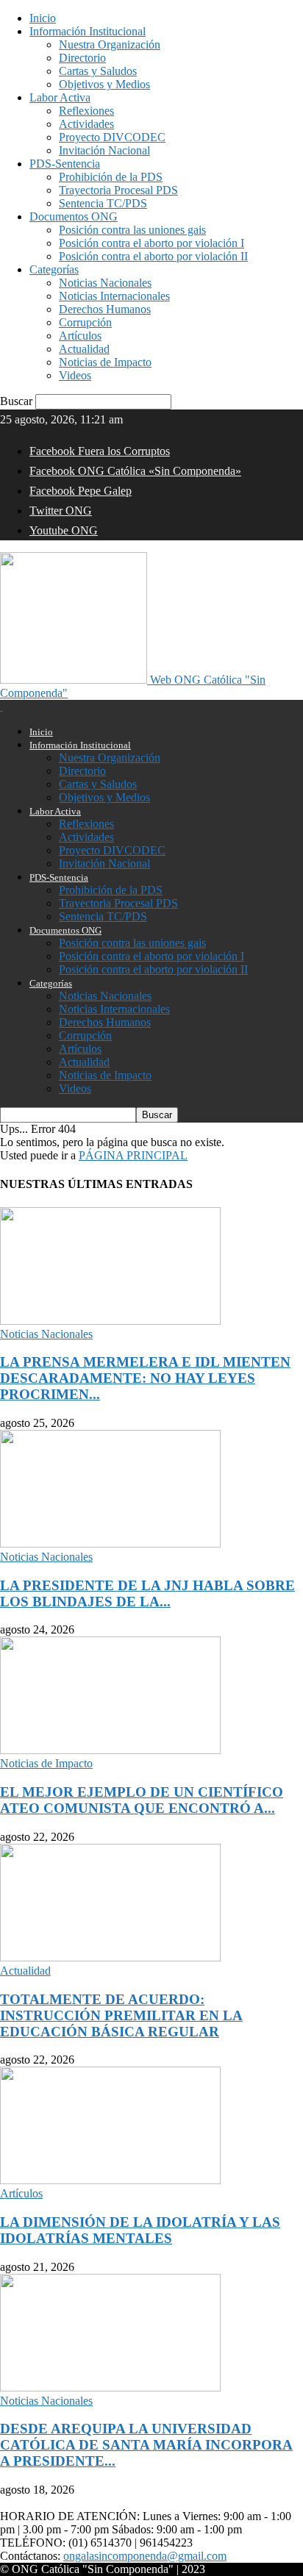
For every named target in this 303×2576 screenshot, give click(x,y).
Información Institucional (88, 31)
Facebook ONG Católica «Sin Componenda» (135, 471)
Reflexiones (86, 111)
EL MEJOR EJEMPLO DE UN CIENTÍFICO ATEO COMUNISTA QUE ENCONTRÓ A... (142, 1800)
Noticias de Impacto (105, 362)
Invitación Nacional (104, 150)
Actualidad (84, 349)
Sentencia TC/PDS (103, 203)
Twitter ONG (61, 511)
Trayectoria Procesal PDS (118, 190)
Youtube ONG (64, 530)
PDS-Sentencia (65, 164)
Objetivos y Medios (104, 84)
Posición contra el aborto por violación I (151, 243)
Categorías (54, 269)
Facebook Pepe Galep (81, 491)
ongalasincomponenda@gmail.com (145, 2556)
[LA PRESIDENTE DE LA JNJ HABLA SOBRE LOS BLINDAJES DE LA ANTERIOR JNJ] (110, 1543)
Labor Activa (60, 97)
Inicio (43, 18)
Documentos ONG (74, 217)
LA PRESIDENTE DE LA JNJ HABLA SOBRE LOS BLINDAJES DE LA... (147, 1593)
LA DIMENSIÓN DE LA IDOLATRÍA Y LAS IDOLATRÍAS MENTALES (140, 2230)
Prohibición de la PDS (111, 177)
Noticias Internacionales (114, 296)
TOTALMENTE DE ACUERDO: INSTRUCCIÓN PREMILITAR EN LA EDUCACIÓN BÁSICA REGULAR (121, 2015)
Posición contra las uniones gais (132, 230)
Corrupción (85, 322)
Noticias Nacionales (105, 283)
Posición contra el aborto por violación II (153, 256)
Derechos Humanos (105, 309)
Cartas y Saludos (98, 71)
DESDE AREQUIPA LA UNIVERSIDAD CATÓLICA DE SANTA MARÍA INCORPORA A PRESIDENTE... (146, 2445)
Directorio (82, 58)
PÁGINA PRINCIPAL (133, 1155)
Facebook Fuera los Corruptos (100, 451)
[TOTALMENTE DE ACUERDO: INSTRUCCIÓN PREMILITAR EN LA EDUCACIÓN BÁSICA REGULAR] (110, 1957)
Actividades (86, 124)
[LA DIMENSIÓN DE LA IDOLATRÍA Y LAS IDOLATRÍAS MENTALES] (110, 2180)
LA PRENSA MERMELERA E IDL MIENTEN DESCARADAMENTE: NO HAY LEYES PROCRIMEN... (145, 1378)
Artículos (80, 336)
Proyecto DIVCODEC (112, 137)
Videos (75, 375)
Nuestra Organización (110, 44)
